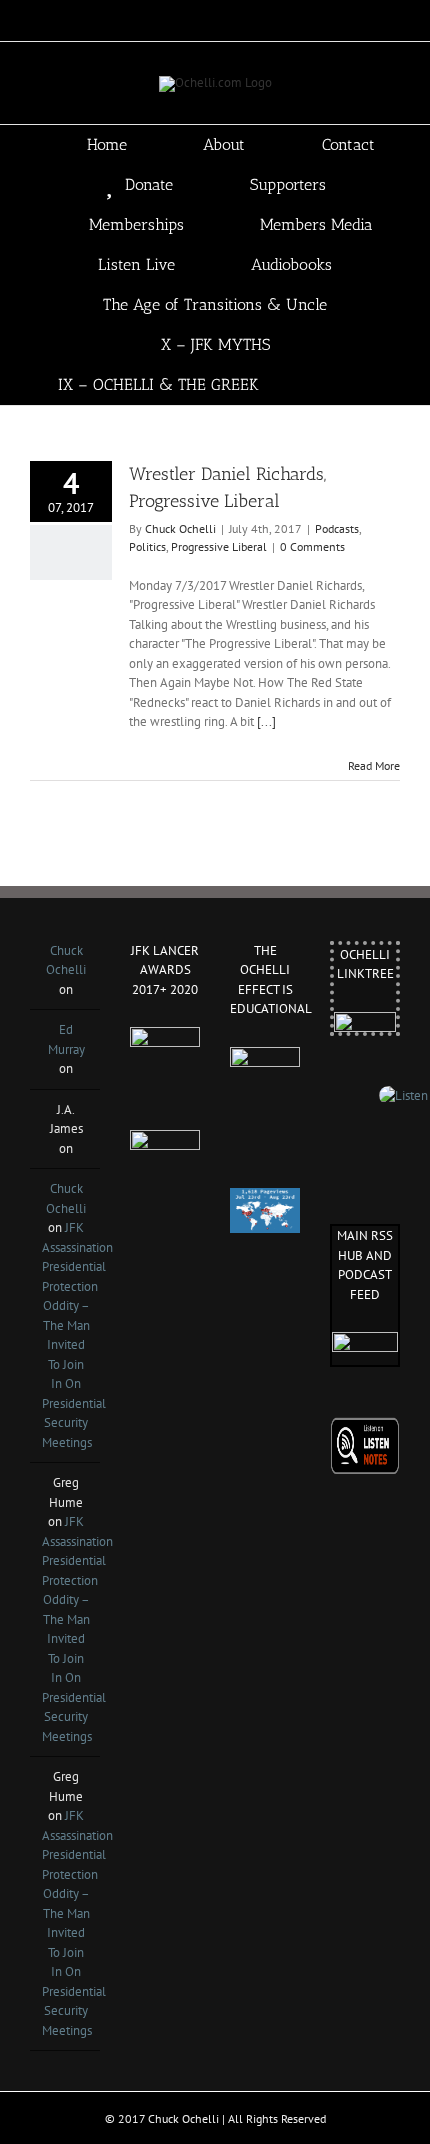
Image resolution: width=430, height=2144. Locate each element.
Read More (374, 765)
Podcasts (337, 528)
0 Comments (312, 546)
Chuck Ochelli (180, 528)
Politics (147, 546)
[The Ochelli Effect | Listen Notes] (365, 1426)
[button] (366, 385)
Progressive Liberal (219, 546)
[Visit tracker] (265, 1197)
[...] (266, 721)
